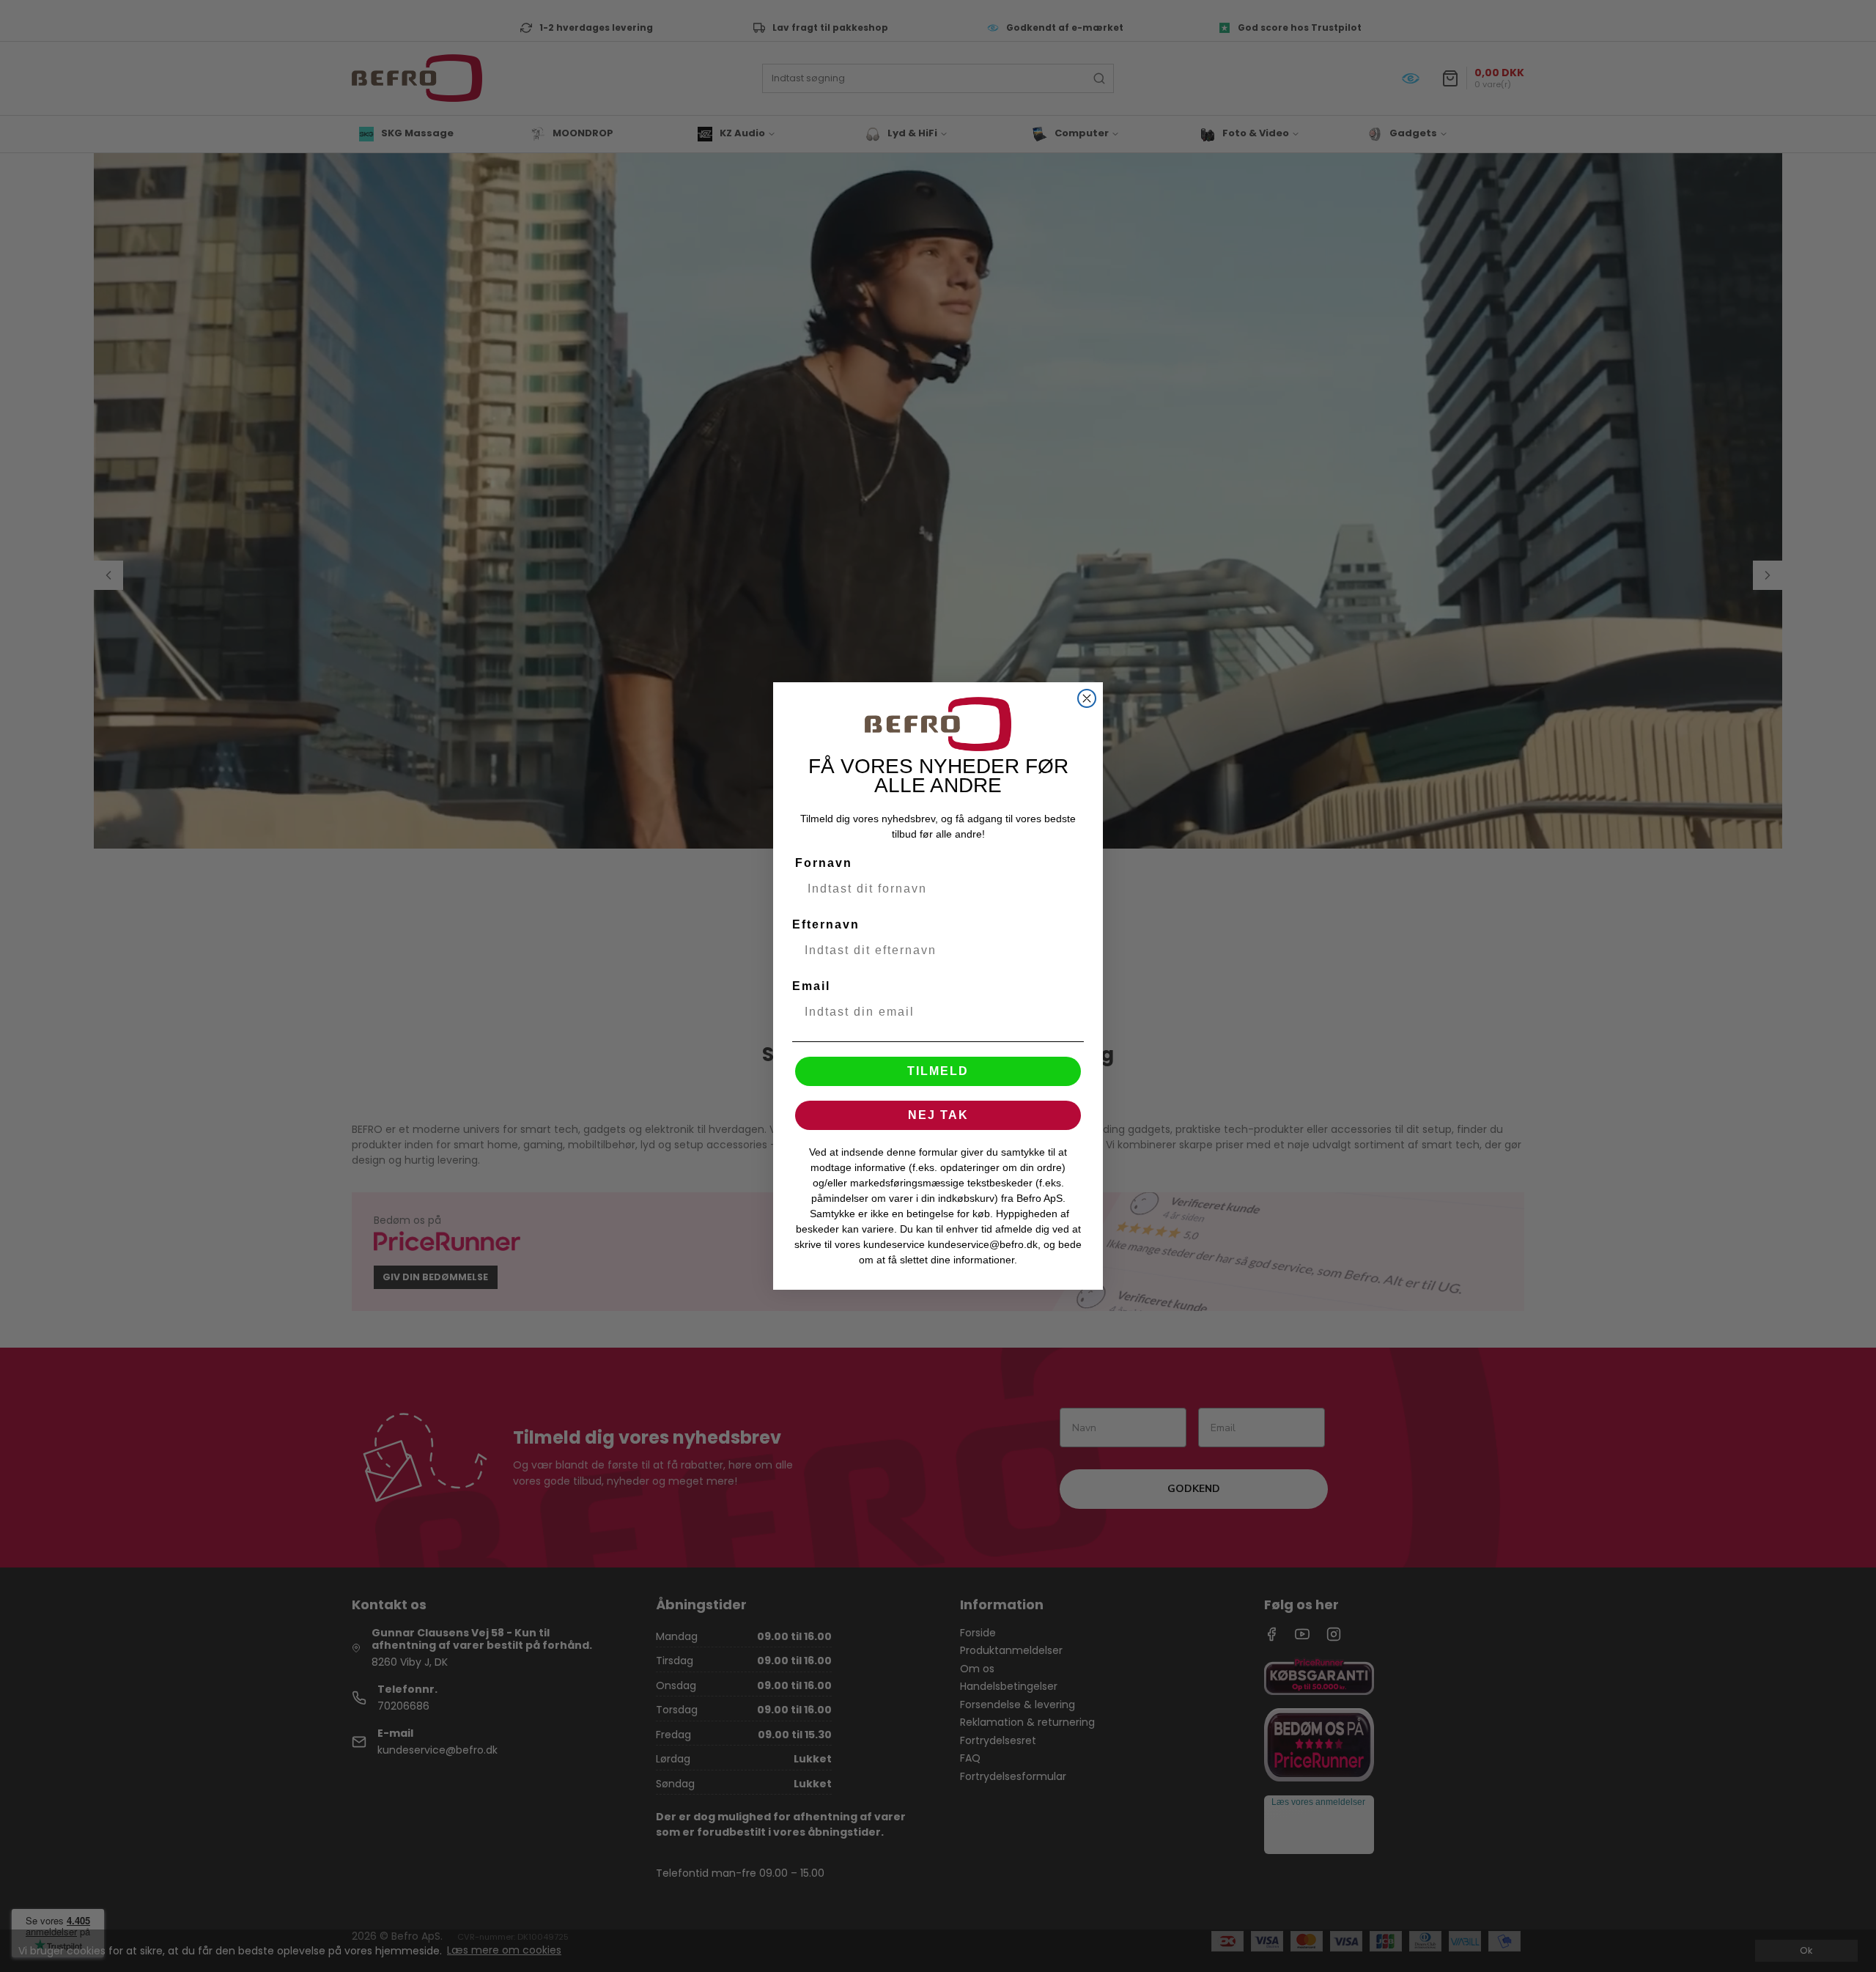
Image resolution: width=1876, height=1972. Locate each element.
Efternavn (826, 924)
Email (811, 986)
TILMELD (938, 1071)
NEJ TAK (938, 1115)
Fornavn (824, 863)
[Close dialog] (1087, 698)
